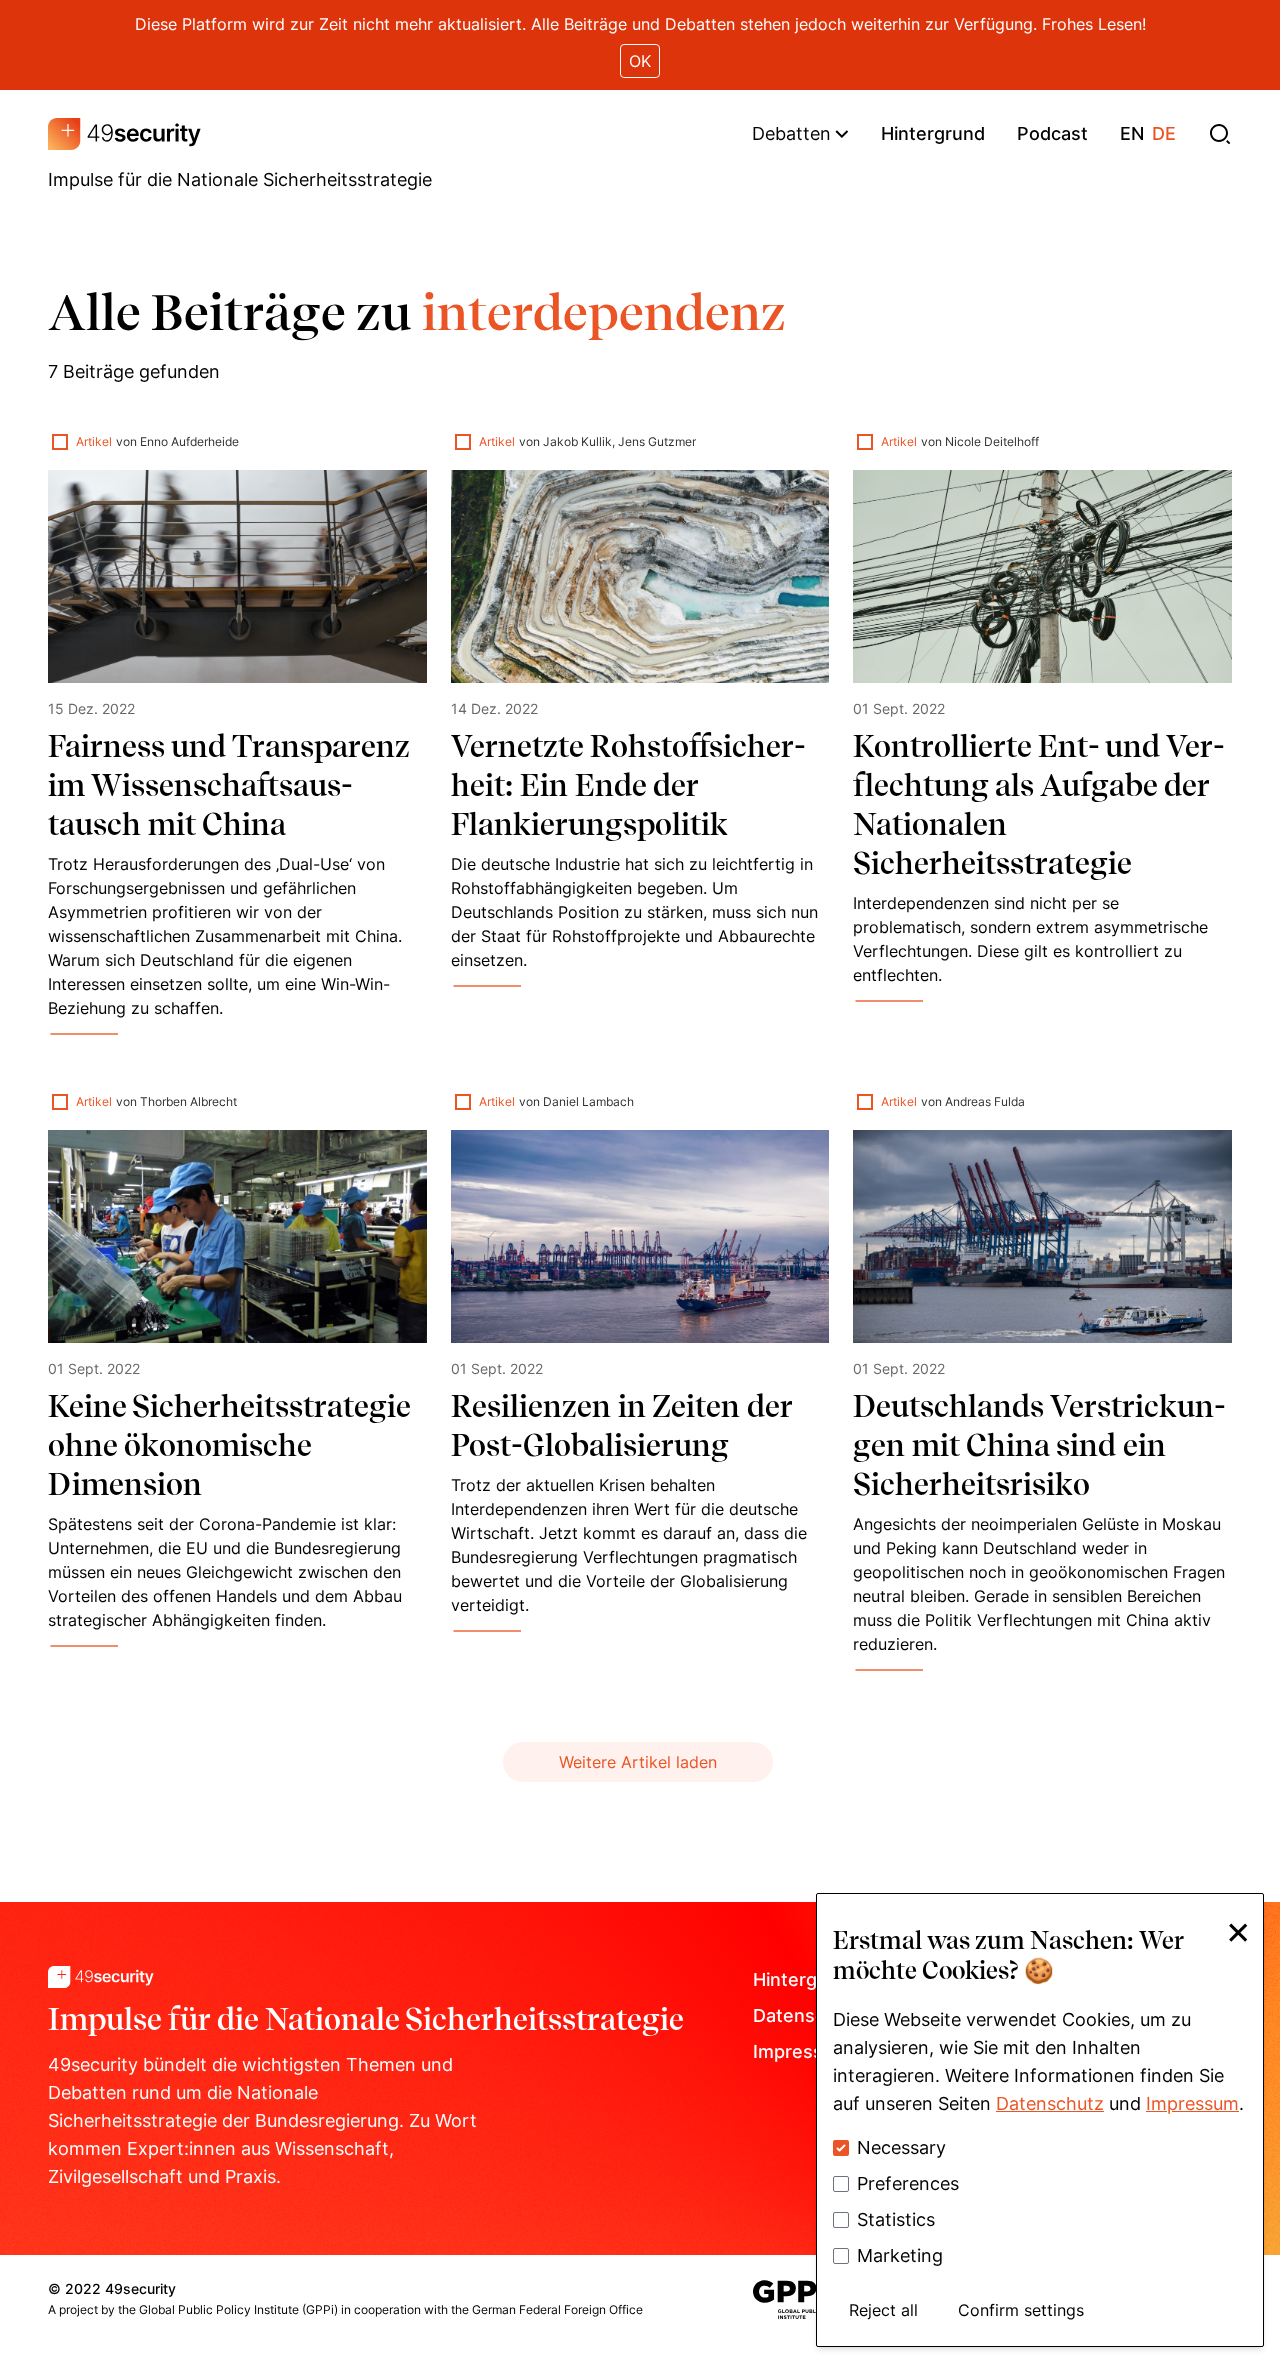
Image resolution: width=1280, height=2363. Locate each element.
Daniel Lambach (588, 1101)
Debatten (791, 133)
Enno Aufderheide (189, 441)
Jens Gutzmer (657, 441)
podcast (1052, 133)
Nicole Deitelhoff (992, 441)
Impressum (1192, 2103)
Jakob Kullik (577, 441)
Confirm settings (1021, 2310)
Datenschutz (1050, 2103)
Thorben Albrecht (188, 1101)
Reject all (883, 2310)
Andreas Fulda (985, 1101)
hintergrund (933, 133)
